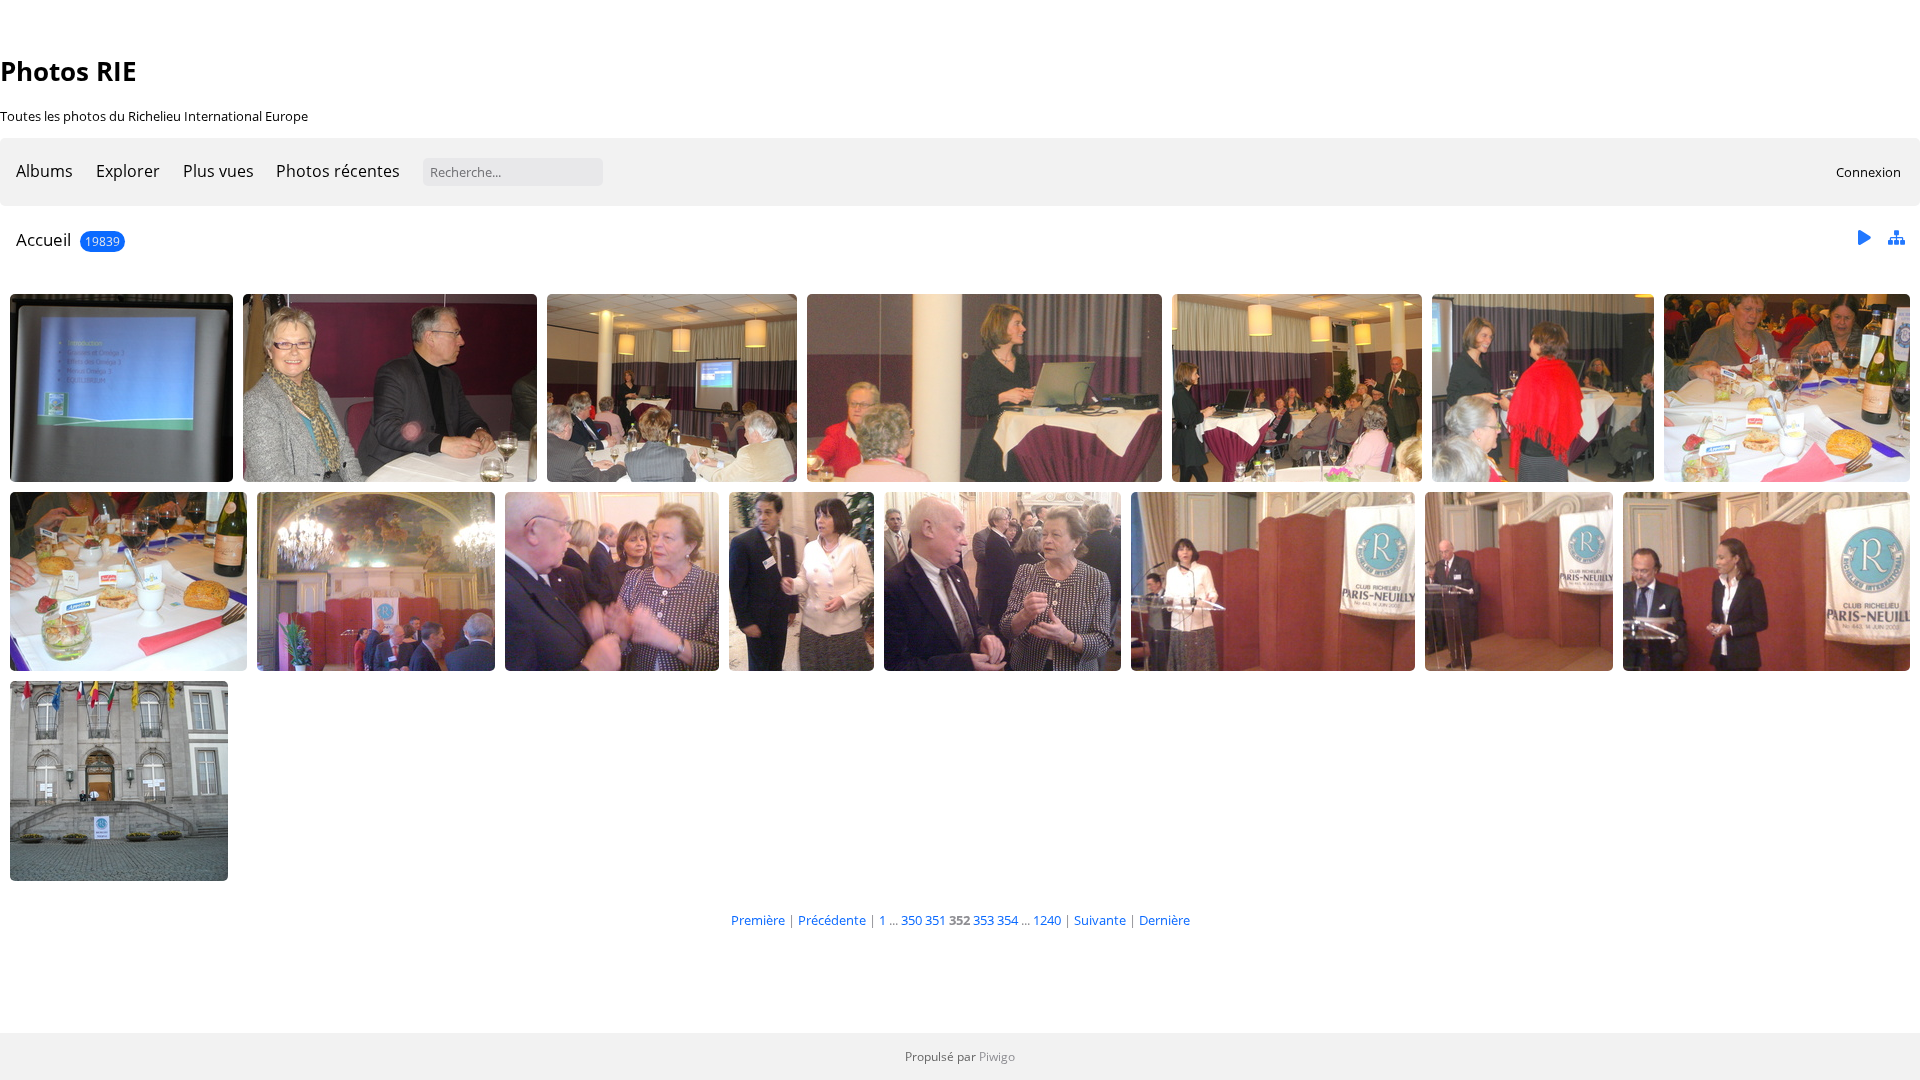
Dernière (1164, 920)
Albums (44, 171)
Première (758, 920)
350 (911, 920)
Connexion (1868, 172)
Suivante (1100, 920)
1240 (1047, 920)
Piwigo (997, 1056)
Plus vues (218, 171)
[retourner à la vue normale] (1896, 238)
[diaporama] (1864, 238)
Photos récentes (338, 171)
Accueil (43, 239)
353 (983, 920)
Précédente (832, 920)
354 (1007, 920)
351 (935, 920)
